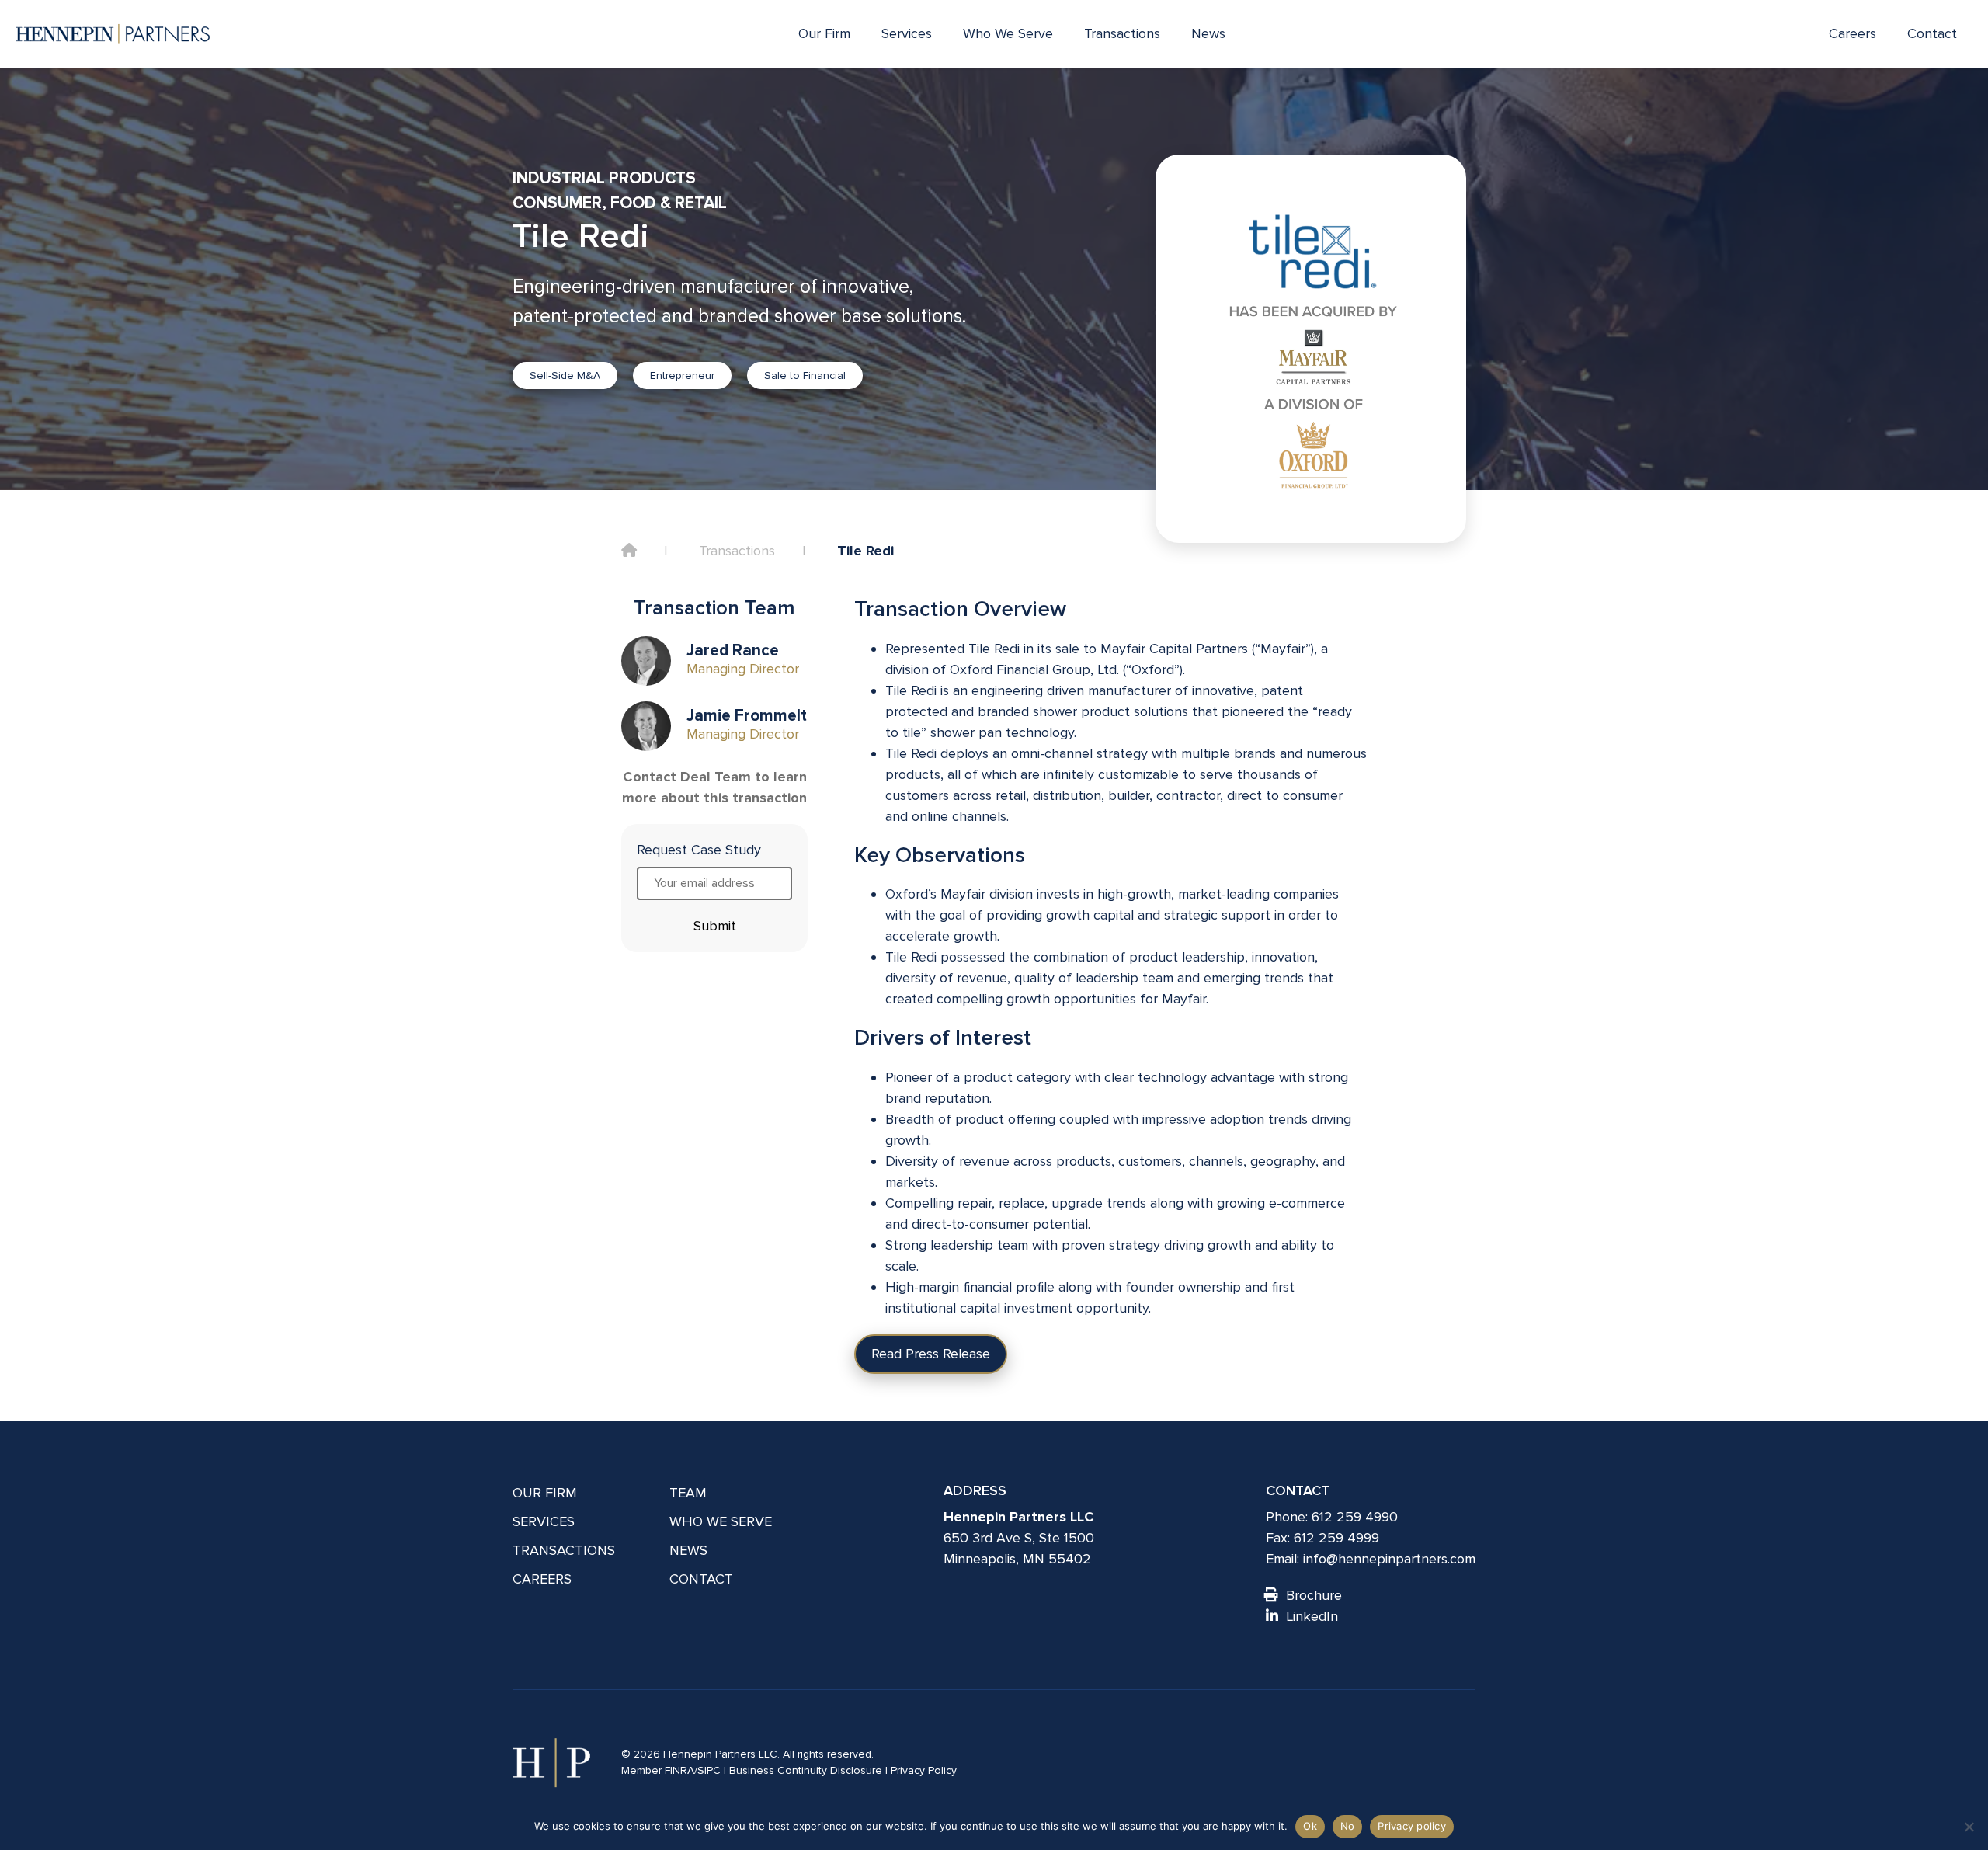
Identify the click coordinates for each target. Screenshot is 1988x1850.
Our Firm (824, 33)
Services (907, 33)
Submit (715, 926)
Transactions (1122, 33)
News (1208, 33)
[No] (1969, 1827)
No (1348, 1826)
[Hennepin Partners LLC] (113, 34)
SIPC (709, 1770)
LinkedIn (1312, 1616)
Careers (1852, 33)
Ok (1310, 1826)
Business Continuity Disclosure (806, 1770)
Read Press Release (931, 1354)
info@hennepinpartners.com (1389, 1559)
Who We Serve (1008, 33)
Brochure (1314, 1595)
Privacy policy (1412, 1826)
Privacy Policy (924, 1770)
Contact (1932, 33)
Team (688, 1493)
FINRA (679, 1770)
